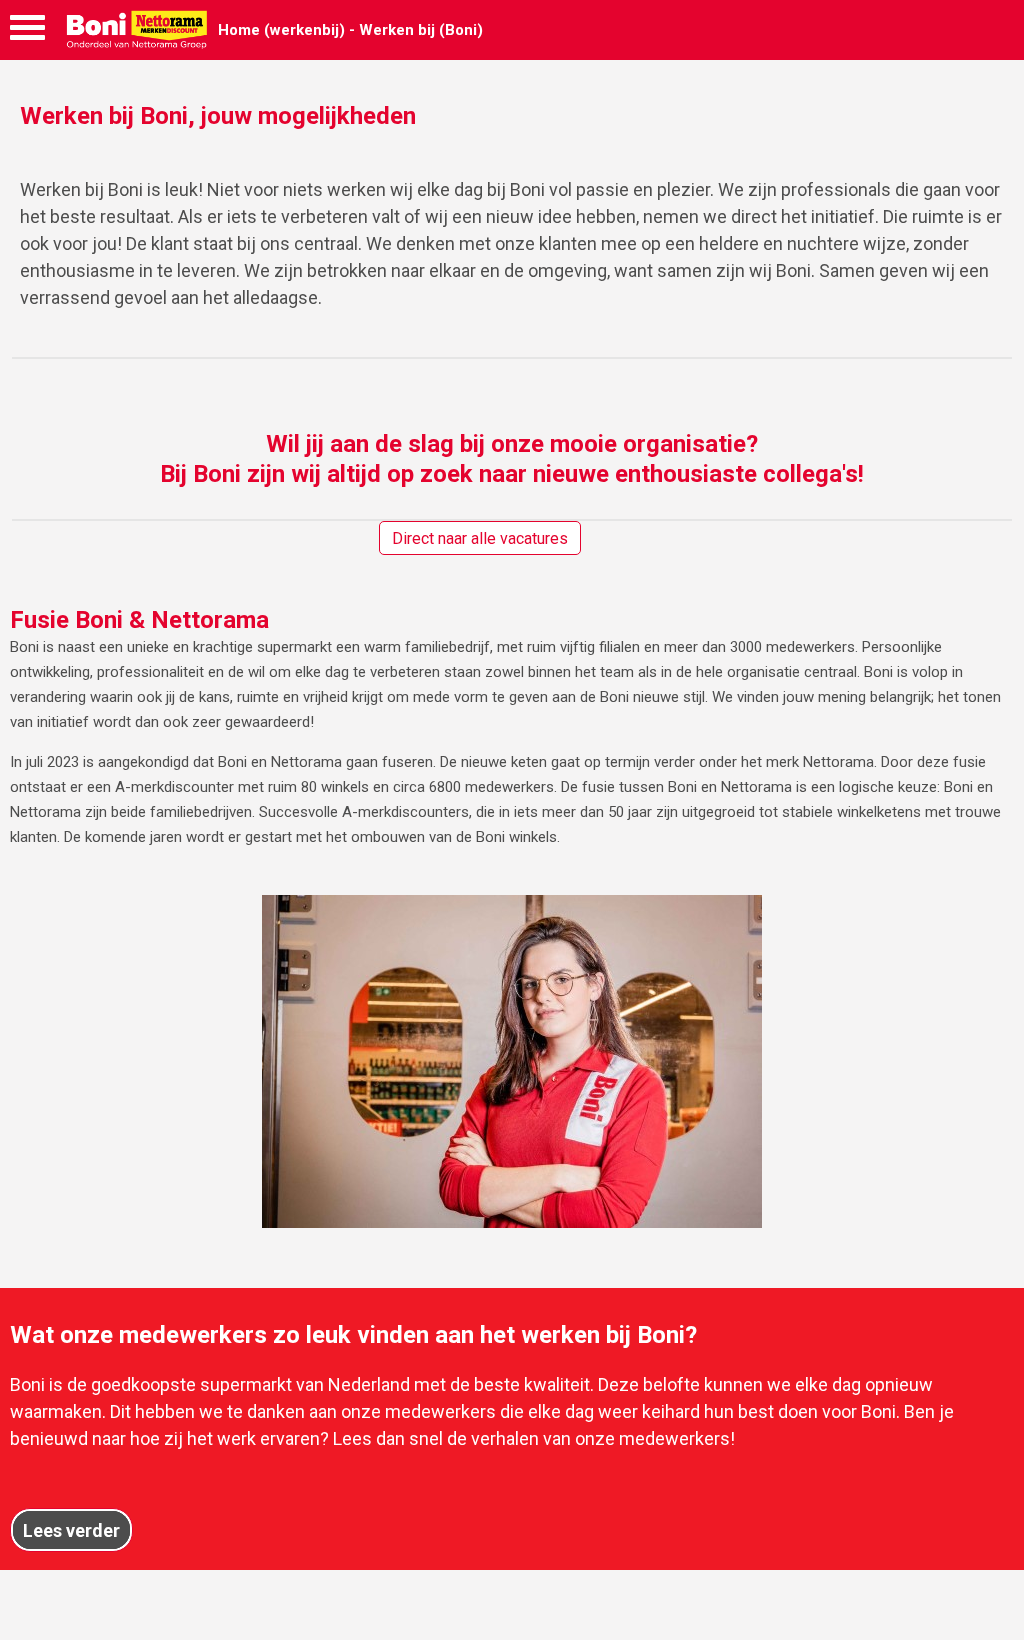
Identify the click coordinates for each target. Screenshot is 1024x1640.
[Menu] (27, 32)
